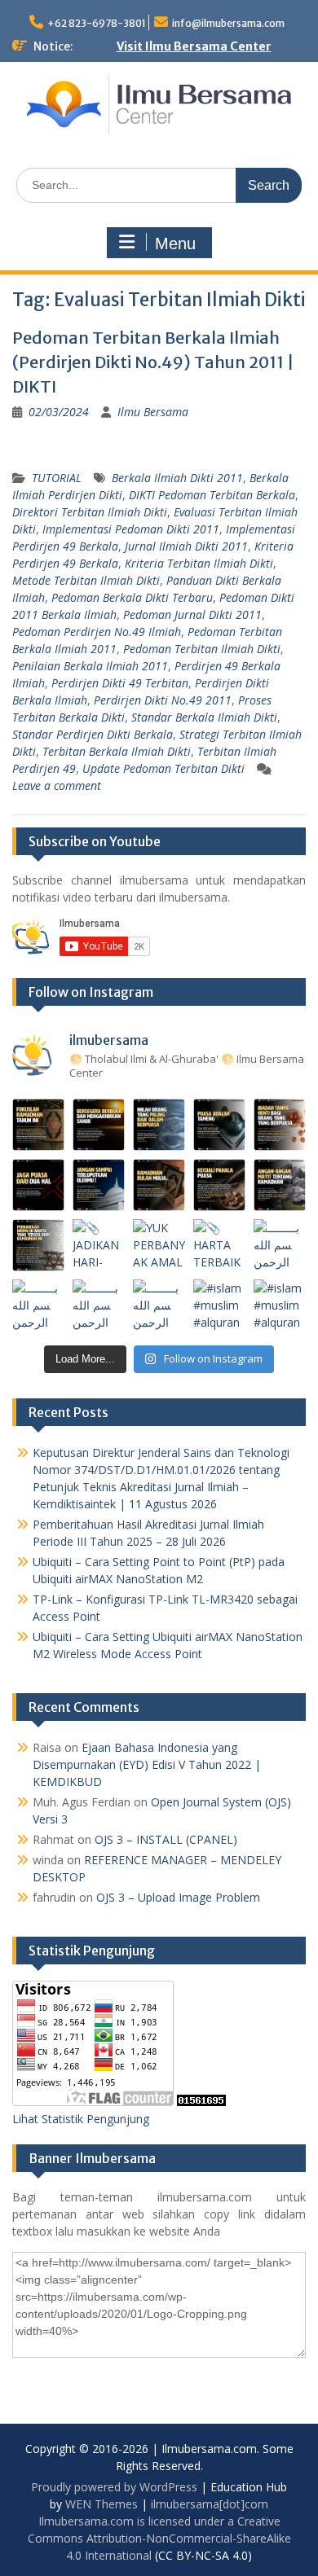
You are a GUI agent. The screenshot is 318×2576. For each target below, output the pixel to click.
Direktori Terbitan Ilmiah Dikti (90, 512)
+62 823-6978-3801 (97, 23)
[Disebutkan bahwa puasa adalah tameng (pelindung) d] (219, 1125)
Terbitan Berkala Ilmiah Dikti (117, 751)
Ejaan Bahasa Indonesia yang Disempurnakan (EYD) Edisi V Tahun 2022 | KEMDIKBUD (147, 1764)
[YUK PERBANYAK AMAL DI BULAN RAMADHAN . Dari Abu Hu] (159, 1245)
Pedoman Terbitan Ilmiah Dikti (202, 649)
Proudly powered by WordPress (114, 2487)
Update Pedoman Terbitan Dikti (163, 768)
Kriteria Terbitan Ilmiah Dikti (199, 563)
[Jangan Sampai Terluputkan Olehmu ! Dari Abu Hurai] (99, 1185)
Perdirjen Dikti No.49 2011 (163, 700)
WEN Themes (102, 2504)
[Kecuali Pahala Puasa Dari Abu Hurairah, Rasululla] (219, 1185)
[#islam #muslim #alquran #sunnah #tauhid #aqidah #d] (219, 1306)
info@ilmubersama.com (228, 23)
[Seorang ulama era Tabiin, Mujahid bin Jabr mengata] (38, 1185)
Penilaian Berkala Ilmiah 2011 (90, 666)
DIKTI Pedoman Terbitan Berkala (212, 495)
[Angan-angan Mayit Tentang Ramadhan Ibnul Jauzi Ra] (280, 1185)
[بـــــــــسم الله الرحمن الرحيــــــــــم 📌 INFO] (280, 1245)
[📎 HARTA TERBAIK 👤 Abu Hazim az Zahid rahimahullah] (219, 1245)
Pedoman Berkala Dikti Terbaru (132, 597)
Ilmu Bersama (153, 412)
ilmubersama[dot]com (210, 2504)
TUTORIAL (57, 478)
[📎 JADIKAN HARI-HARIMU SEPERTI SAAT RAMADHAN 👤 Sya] (99, 1245)
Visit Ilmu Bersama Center (194, 46)
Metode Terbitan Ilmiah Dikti (86, 580)
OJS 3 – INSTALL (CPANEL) (166, 1839)
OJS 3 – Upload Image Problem (178, 1897)
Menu (175, 244)
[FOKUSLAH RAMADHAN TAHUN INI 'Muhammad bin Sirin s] (38, 1125)
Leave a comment (57, 786)
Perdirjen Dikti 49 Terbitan (120, 683)
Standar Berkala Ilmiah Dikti (204, 717)
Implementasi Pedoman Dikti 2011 (131, 529)
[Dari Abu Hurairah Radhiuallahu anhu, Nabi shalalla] (159, 1185)
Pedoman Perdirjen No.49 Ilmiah (97, 632)
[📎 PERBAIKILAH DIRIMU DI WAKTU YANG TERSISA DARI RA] (38, 1245)
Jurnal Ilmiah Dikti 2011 (186, 546)
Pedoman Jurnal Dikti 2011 (192, 614)
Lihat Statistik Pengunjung (81, 2119)
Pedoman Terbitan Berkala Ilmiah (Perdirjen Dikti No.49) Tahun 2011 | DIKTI (153, 362)
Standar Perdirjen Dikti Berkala (93, 734)
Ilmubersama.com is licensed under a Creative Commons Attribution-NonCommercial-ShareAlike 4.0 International (159, 2538)
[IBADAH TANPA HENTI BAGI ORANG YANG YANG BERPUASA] (280, 1125)
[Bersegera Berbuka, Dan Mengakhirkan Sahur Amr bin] (99, 1125)
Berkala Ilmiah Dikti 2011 (177, 478)
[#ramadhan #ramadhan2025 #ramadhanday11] (159, 1125)
